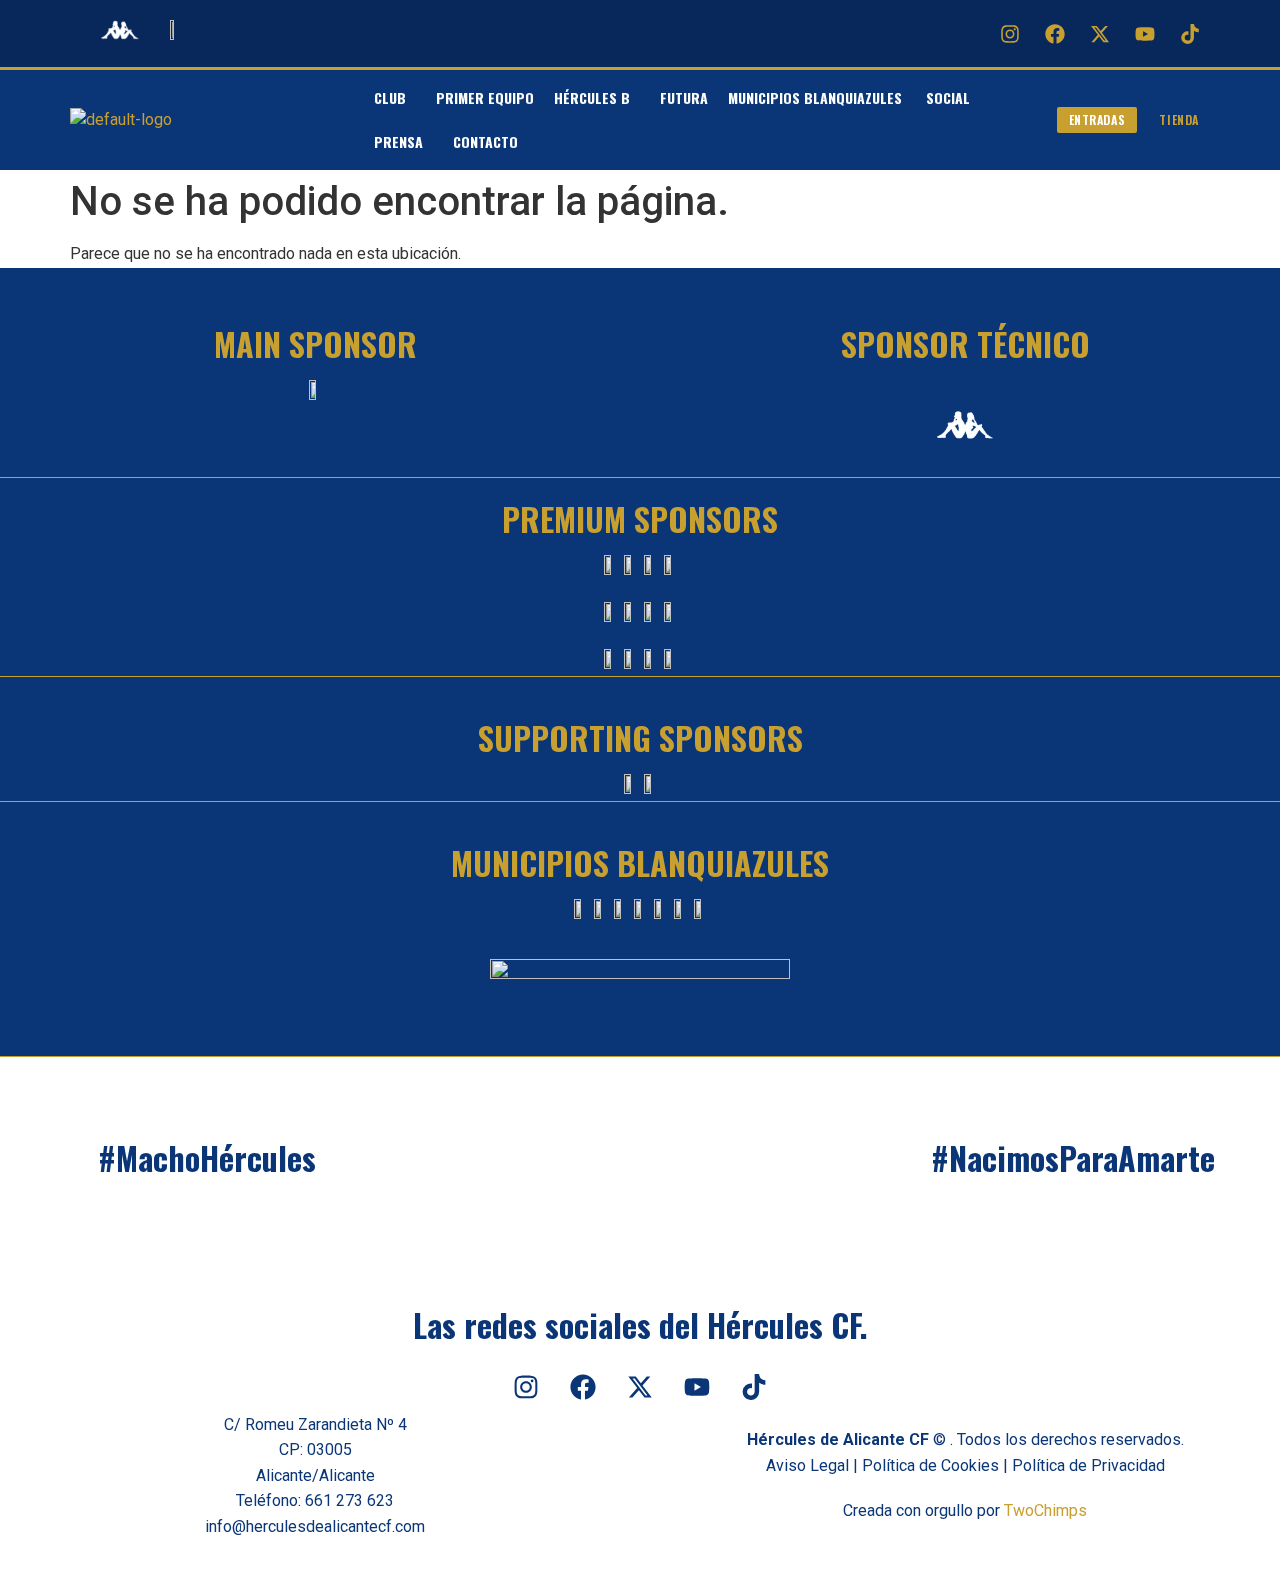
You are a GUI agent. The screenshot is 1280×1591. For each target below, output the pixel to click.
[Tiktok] (1190, 34)
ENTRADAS (1097, 119)
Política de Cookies (930, 1465)
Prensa (398, 141)
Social (948, 97)
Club (390, 97)
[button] (395, 98)
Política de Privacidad (1088, 1465)
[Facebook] (1055, 34)
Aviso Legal (807, 1465)
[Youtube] (1145, 34)
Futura (684, 97)
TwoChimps (1045, 1510)
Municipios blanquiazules (817, 97)
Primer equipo (485, 97)
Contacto (485, 141)
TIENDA (1179, 119)
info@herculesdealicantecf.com (315, 1526)
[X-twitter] (1100, 34)
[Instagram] (1010, 34)
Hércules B (592, 97)
